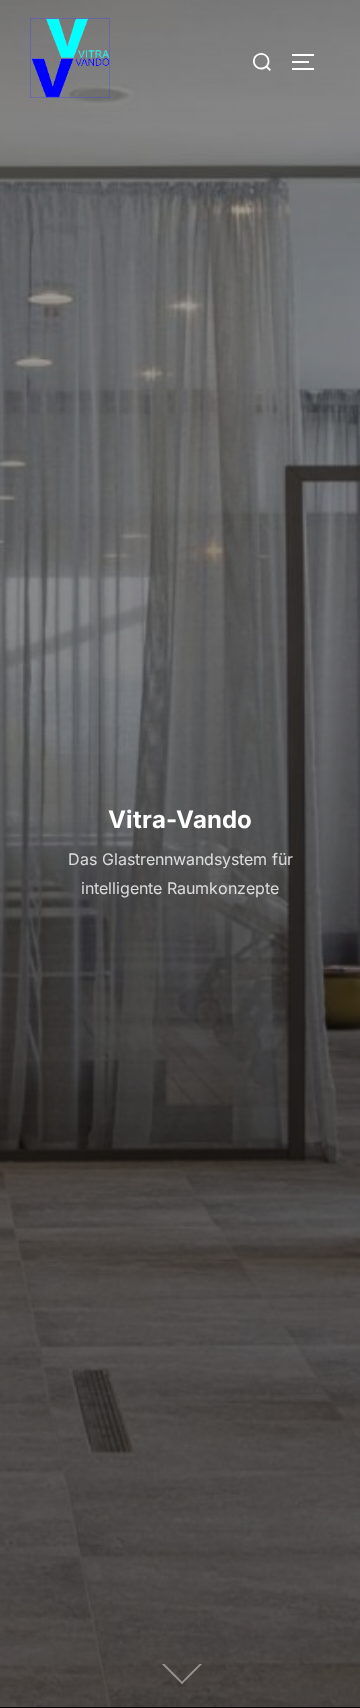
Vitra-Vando (180, 819)
